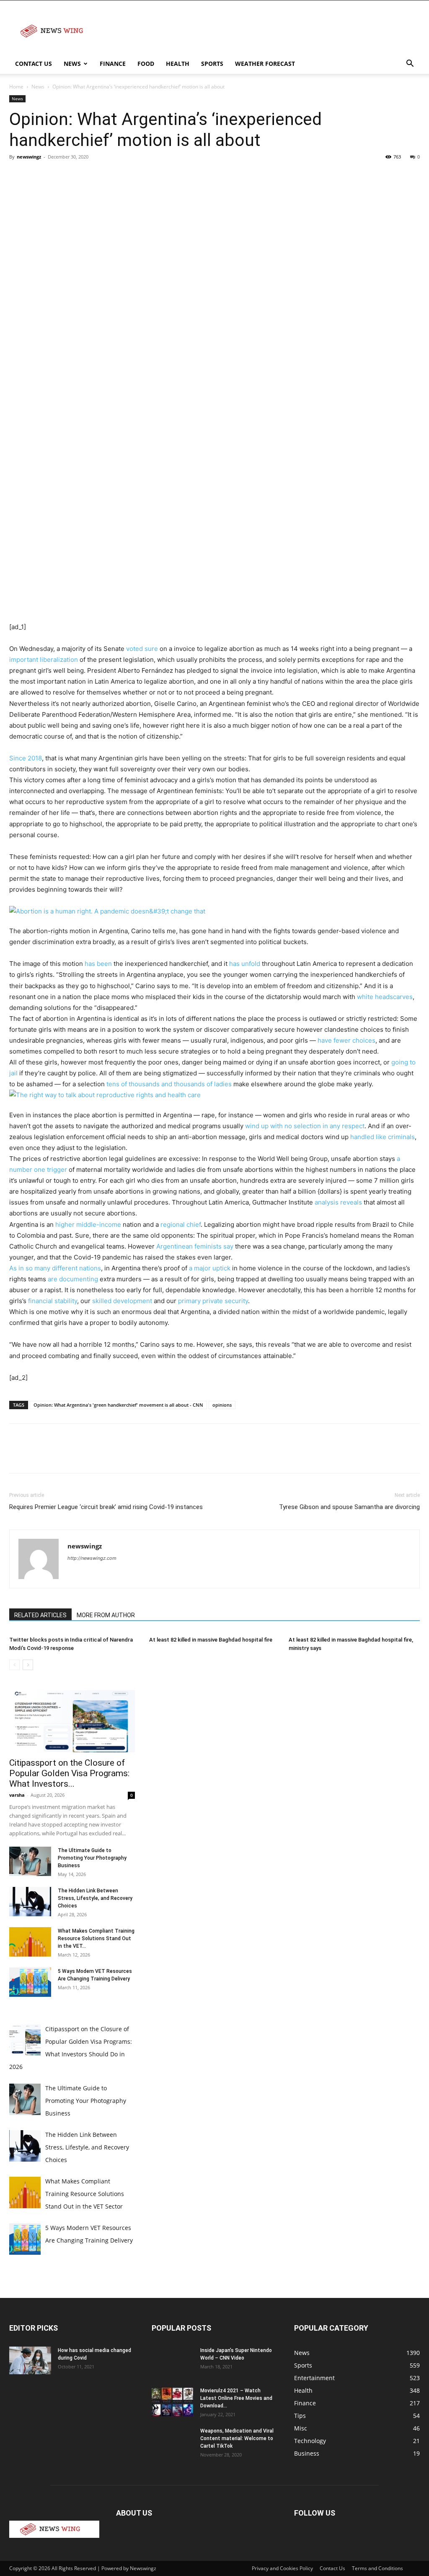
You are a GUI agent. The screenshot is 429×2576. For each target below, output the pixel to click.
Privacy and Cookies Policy (282, 2568)
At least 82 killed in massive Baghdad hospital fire (211, 1640)
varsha (17, 1795)
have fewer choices (346, 1040)
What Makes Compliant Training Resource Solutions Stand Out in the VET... (96, 1939)
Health (178, 64)
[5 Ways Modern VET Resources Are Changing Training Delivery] (30, 1982)
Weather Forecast (265, 64)
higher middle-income (88, 1224)
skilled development (122, 1301)
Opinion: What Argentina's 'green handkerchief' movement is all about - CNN (118, 1405)
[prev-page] (14, 1665)
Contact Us (34, 64)
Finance (113, 64)
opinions (222, 1405)
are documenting (73, 1279)
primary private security (213, 1301)
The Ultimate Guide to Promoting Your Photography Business (92, 1858)
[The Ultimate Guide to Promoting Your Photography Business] (30, 1861)
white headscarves (385, 997)
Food (146, 64)
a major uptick (211, 1268)
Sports (212, 64)
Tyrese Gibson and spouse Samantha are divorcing (349, 1507)
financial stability (53, 1301)
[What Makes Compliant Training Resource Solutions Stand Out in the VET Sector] (30, 1942)
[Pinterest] (56, 176)
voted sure (142, 649)
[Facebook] (18, 176)
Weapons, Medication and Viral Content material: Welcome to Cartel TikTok (237, 2438)
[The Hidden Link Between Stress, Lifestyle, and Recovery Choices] (30, 1902)
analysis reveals (338, 1202)
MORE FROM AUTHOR (106, 1615)
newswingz (29, 157)
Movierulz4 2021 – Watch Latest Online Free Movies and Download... (236, 2398)
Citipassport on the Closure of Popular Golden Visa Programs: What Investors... (69, 1773)
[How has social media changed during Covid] (30, 2361)
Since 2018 (26, 758)
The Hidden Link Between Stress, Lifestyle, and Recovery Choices (95, 1898)
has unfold (245, 964)
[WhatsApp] (75, 176)
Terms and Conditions (377, 2568)
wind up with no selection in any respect (305, 1126)
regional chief (181, 1224)
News (72, 64)
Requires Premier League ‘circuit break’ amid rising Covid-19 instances (106, 1507)
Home (16, 87)
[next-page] (28, 1665)
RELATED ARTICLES (40, 1615)
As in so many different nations (55, 1268)
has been (97, 964)
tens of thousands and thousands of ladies (169, 1084)
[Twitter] (37, 176)
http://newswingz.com (92, 1558)
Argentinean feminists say (195, 1246)
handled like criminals (382, 1137)
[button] (410, 64)
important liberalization (44, 660)
